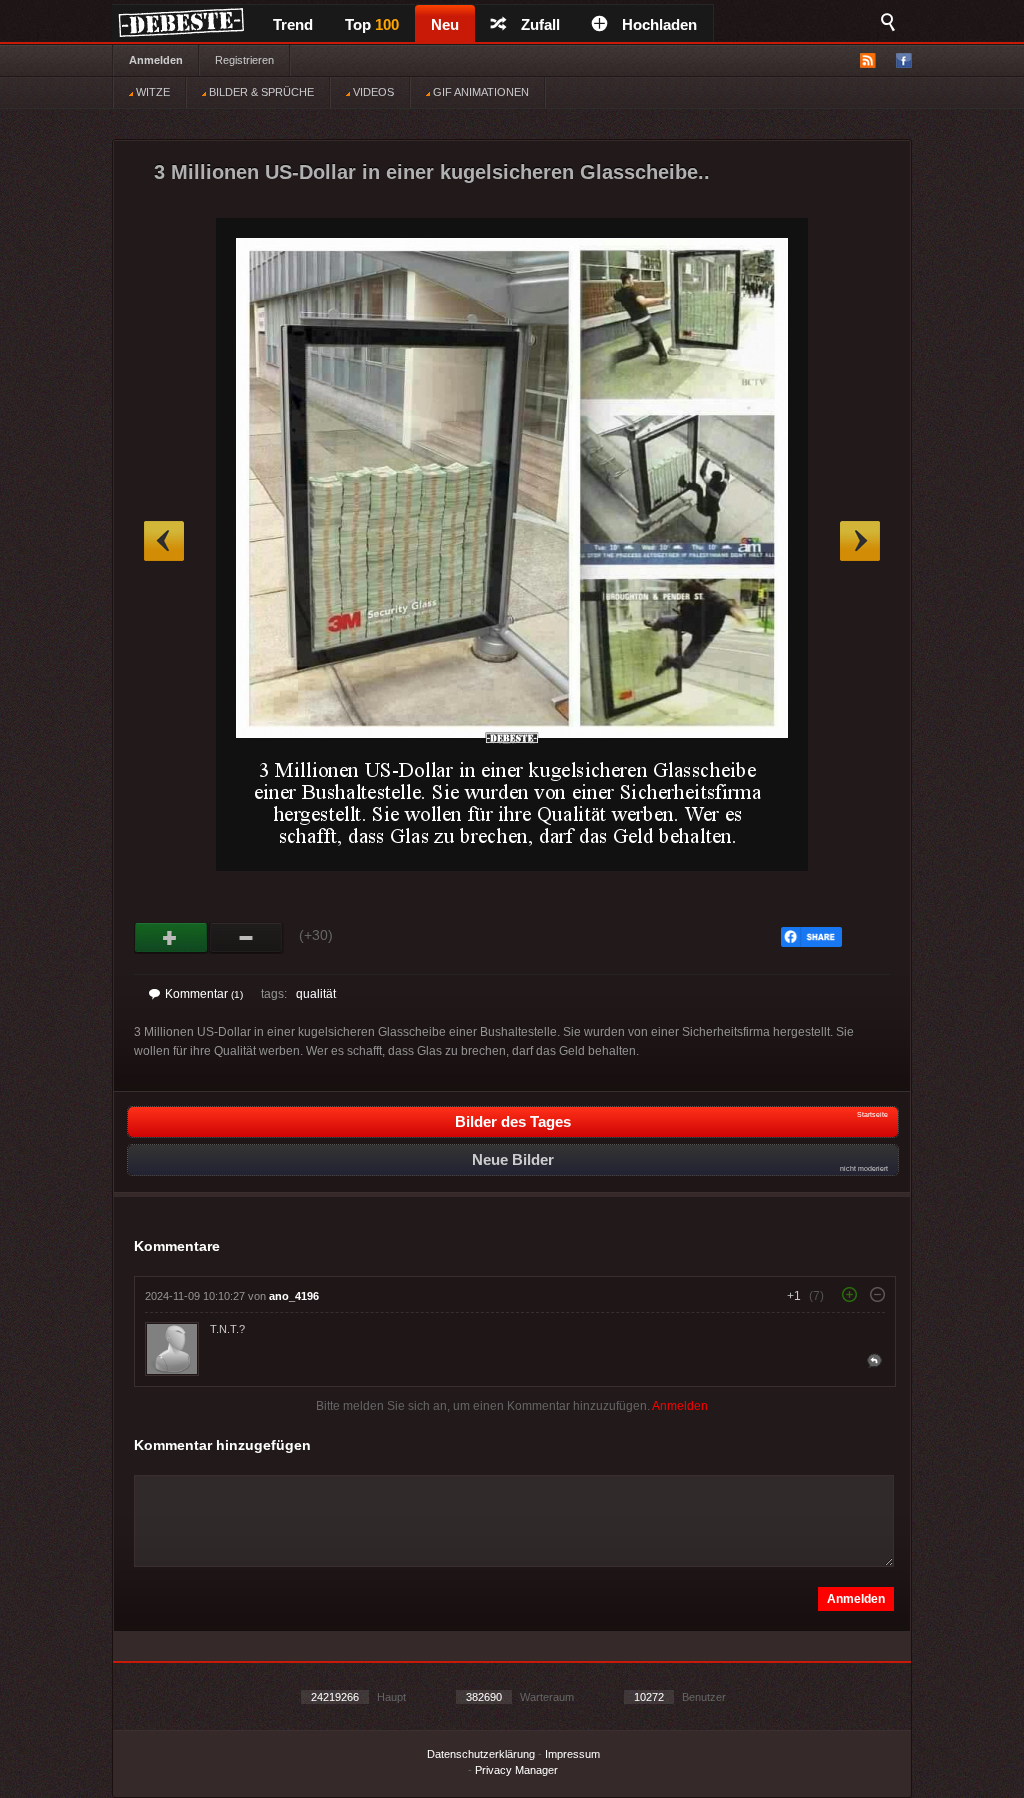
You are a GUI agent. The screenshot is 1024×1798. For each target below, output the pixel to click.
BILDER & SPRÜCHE (260, 92)
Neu (445, 24)
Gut (171, 938)
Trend (293, 24)
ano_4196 (294, 1296)
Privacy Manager (516, 1770)
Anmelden (156, 60)
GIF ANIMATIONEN (479, 92)
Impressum (572, 1754)
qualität (316, 994)
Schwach (246, 938)
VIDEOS (372, 92)
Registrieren (244, 60)
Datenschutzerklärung (481, 1754)
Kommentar (204, 994)
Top (372, 24)
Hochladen (659, 24)
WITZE (151, 92)
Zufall (540, 24)
